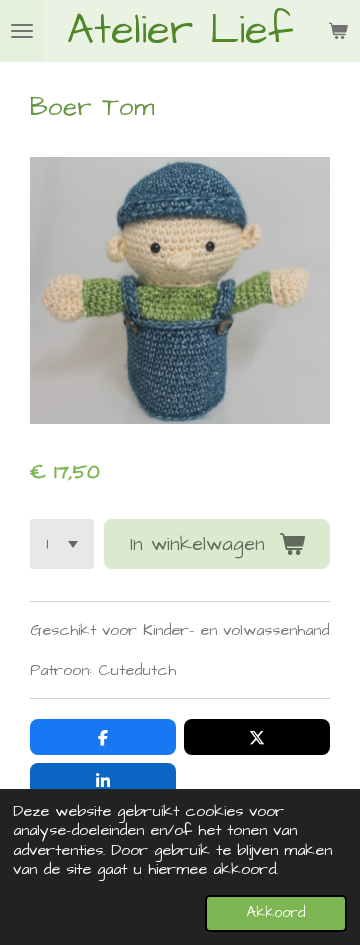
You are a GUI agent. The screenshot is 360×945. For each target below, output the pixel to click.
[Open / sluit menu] (22, 31)
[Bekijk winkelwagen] (338, 31)
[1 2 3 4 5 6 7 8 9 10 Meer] (62, 544)
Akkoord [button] (276, 913)
